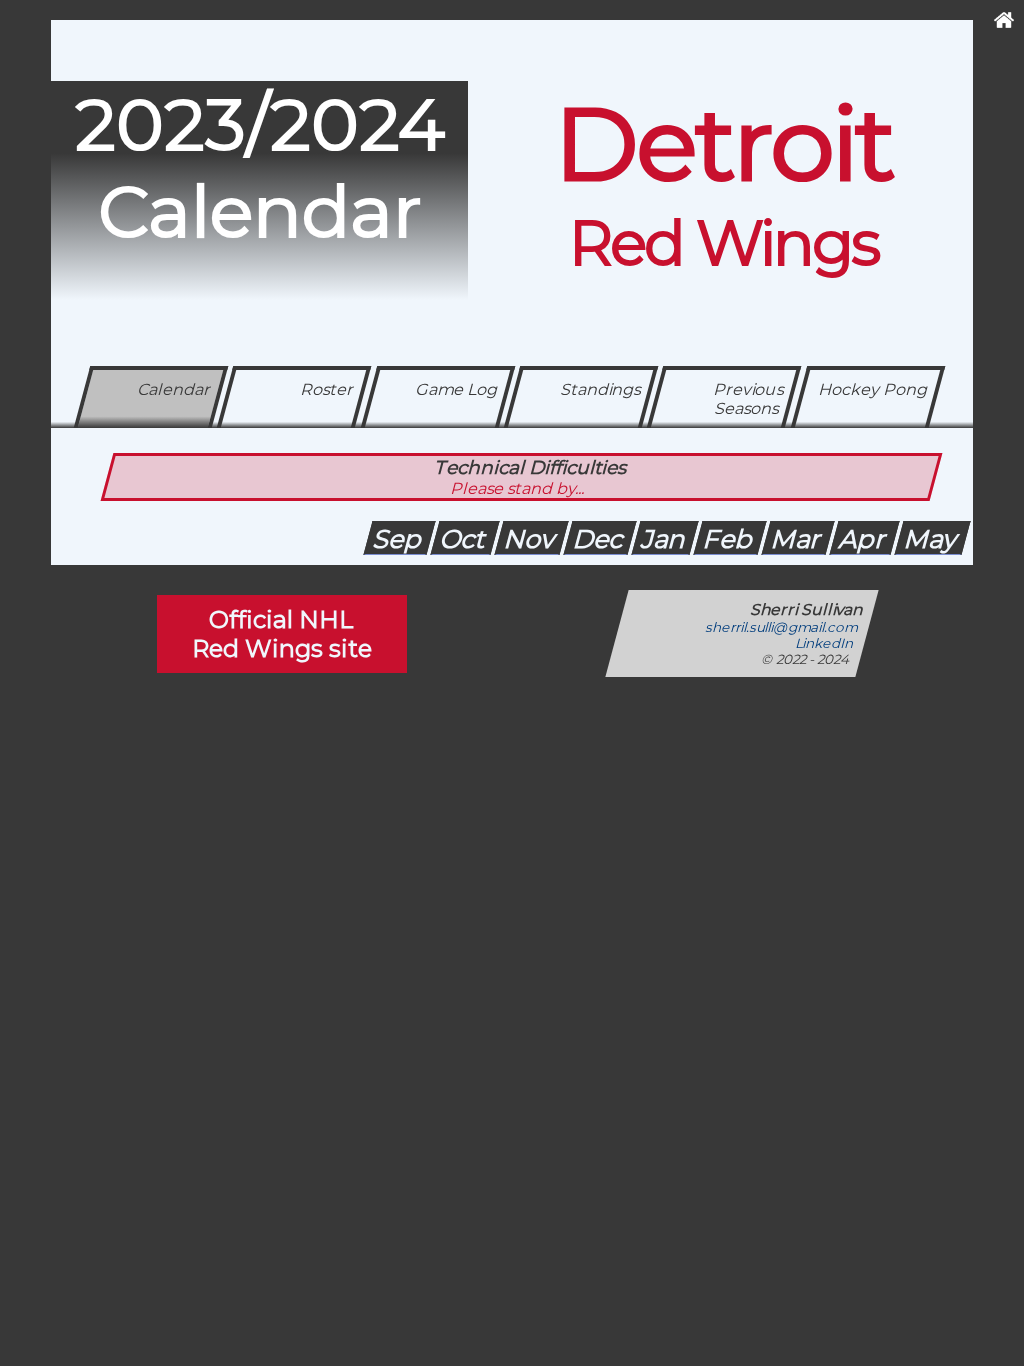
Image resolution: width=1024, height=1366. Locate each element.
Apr (864, 538)
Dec (600, 538)
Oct (465, 538)
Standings (601, 389)
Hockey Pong (873, 389)
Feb (730, 538)
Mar (798, 538)
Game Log (456, 389)
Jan (665, 538)
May (932, 538)
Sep (399, 538)
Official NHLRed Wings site (282, 634)
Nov (531, 538)
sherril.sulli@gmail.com (783, 627)
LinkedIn (826, 643)
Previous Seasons (749, 399)
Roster (328, 389)
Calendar (174, 389)
